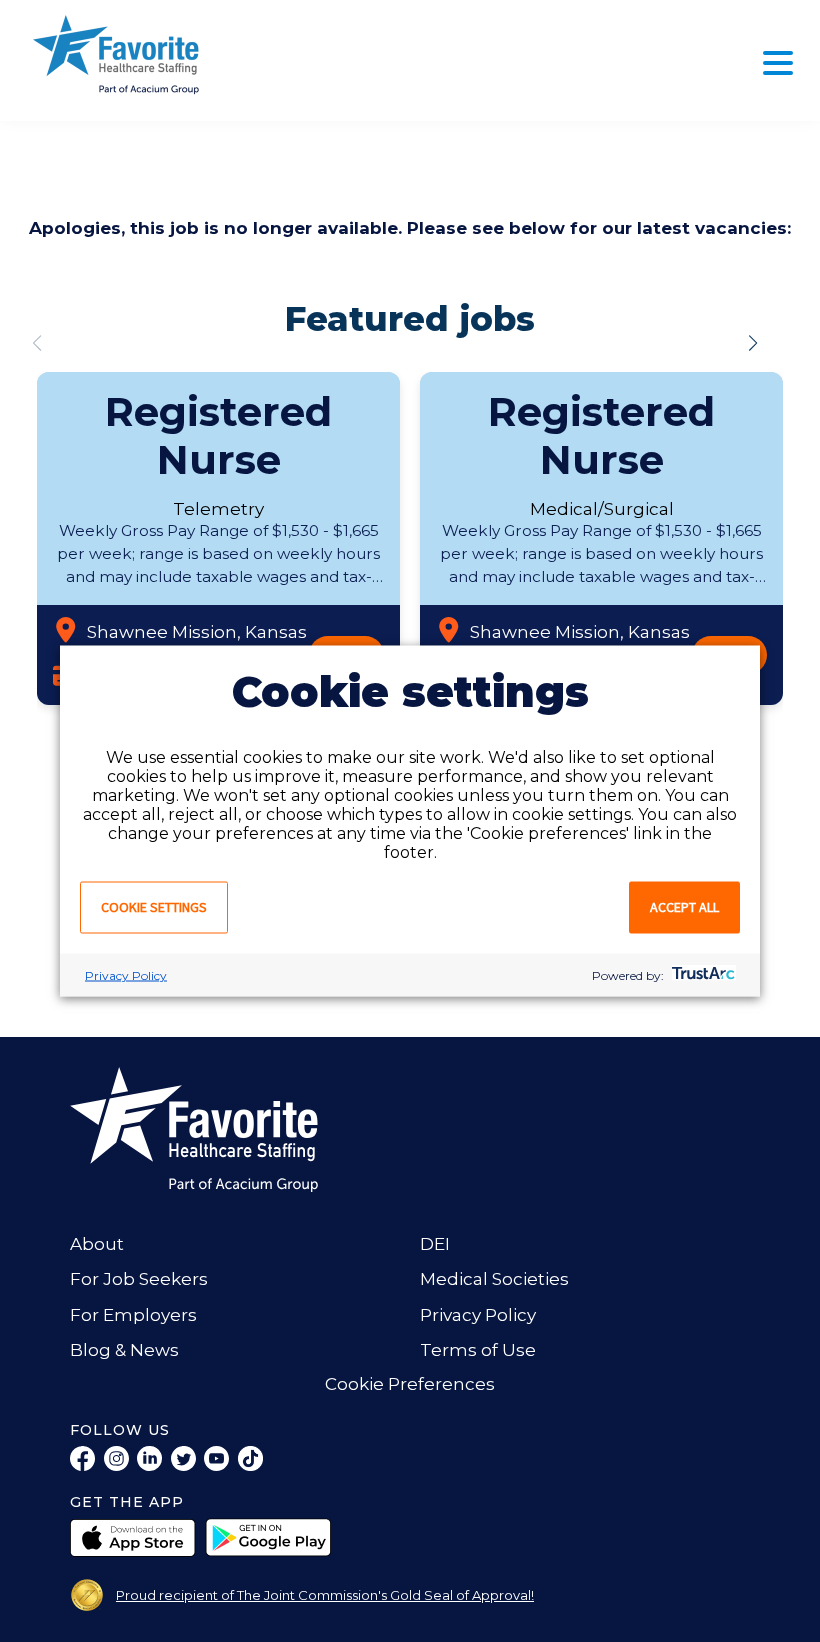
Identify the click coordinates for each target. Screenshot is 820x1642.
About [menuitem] (97, 1244)
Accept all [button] (684, 907)
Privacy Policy (126, 975)
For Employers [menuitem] (133, 1315)
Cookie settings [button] (154, 907)
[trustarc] (701, 975)
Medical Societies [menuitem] (494, 1279)
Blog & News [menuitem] (124, 1350)
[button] (753, 343)
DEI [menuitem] (435, 1244)
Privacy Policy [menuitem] (478, 1315)
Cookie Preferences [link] (410, 1384)
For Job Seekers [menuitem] (139, 1279)
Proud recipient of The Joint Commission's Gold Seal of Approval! (325, 1595)
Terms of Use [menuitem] (478, 1350)
